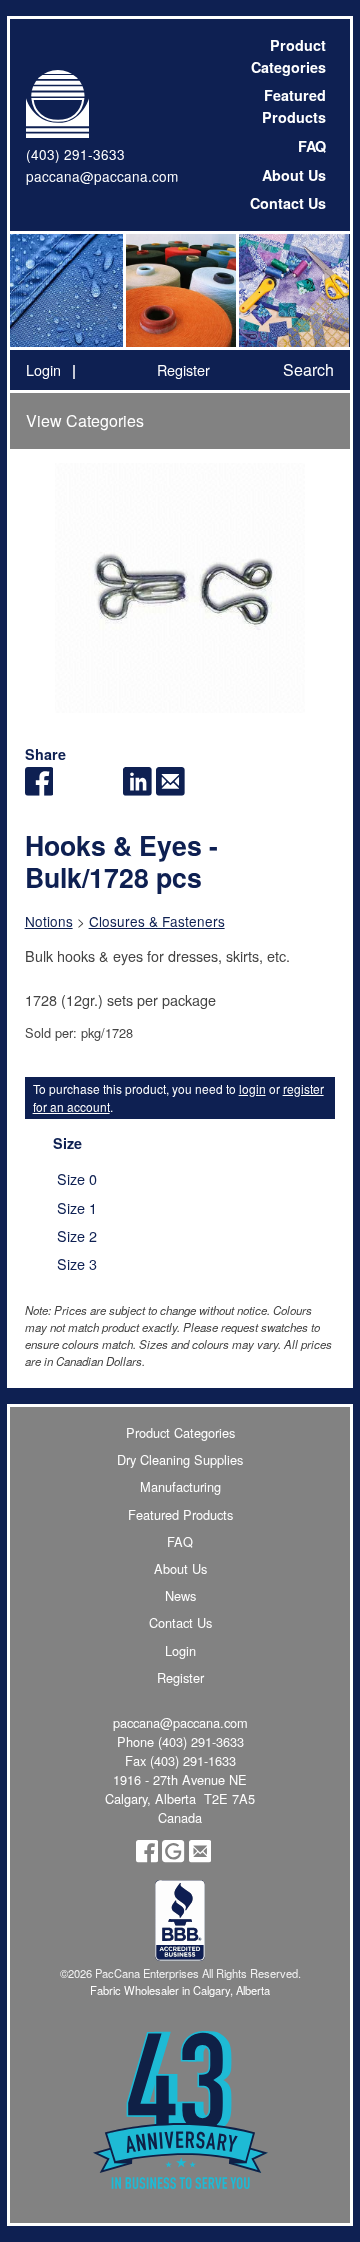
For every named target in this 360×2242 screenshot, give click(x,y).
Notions (49, 921)
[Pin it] (104, 789)
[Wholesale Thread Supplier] (179, 290)
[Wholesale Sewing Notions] (292, 290)
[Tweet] (71, 789)
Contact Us (288, 203)
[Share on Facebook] (39, 789)
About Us (294, 175)
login (252, 1088)
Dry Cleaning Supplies (180, 1459)
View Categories (85, 420)
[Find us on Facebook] (147, 1857)
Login (43, 369)
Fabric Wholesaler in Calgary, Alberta (180, 1990)
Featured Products (294, 106)
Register (183, 369)
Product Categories (288, 56)
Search (308, 369)
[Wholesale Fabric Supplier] (66, 290)
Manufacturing (180, 1486)
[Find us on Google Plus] (173, 1857)
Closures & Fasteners (157, 921)
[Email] (170, 789)
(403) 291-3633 (75, 154)
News (180, 1595)
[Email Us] (200, 1857)
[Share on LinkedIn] (137, 789)
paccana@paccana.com (102, 176)
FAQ (312, 146)
